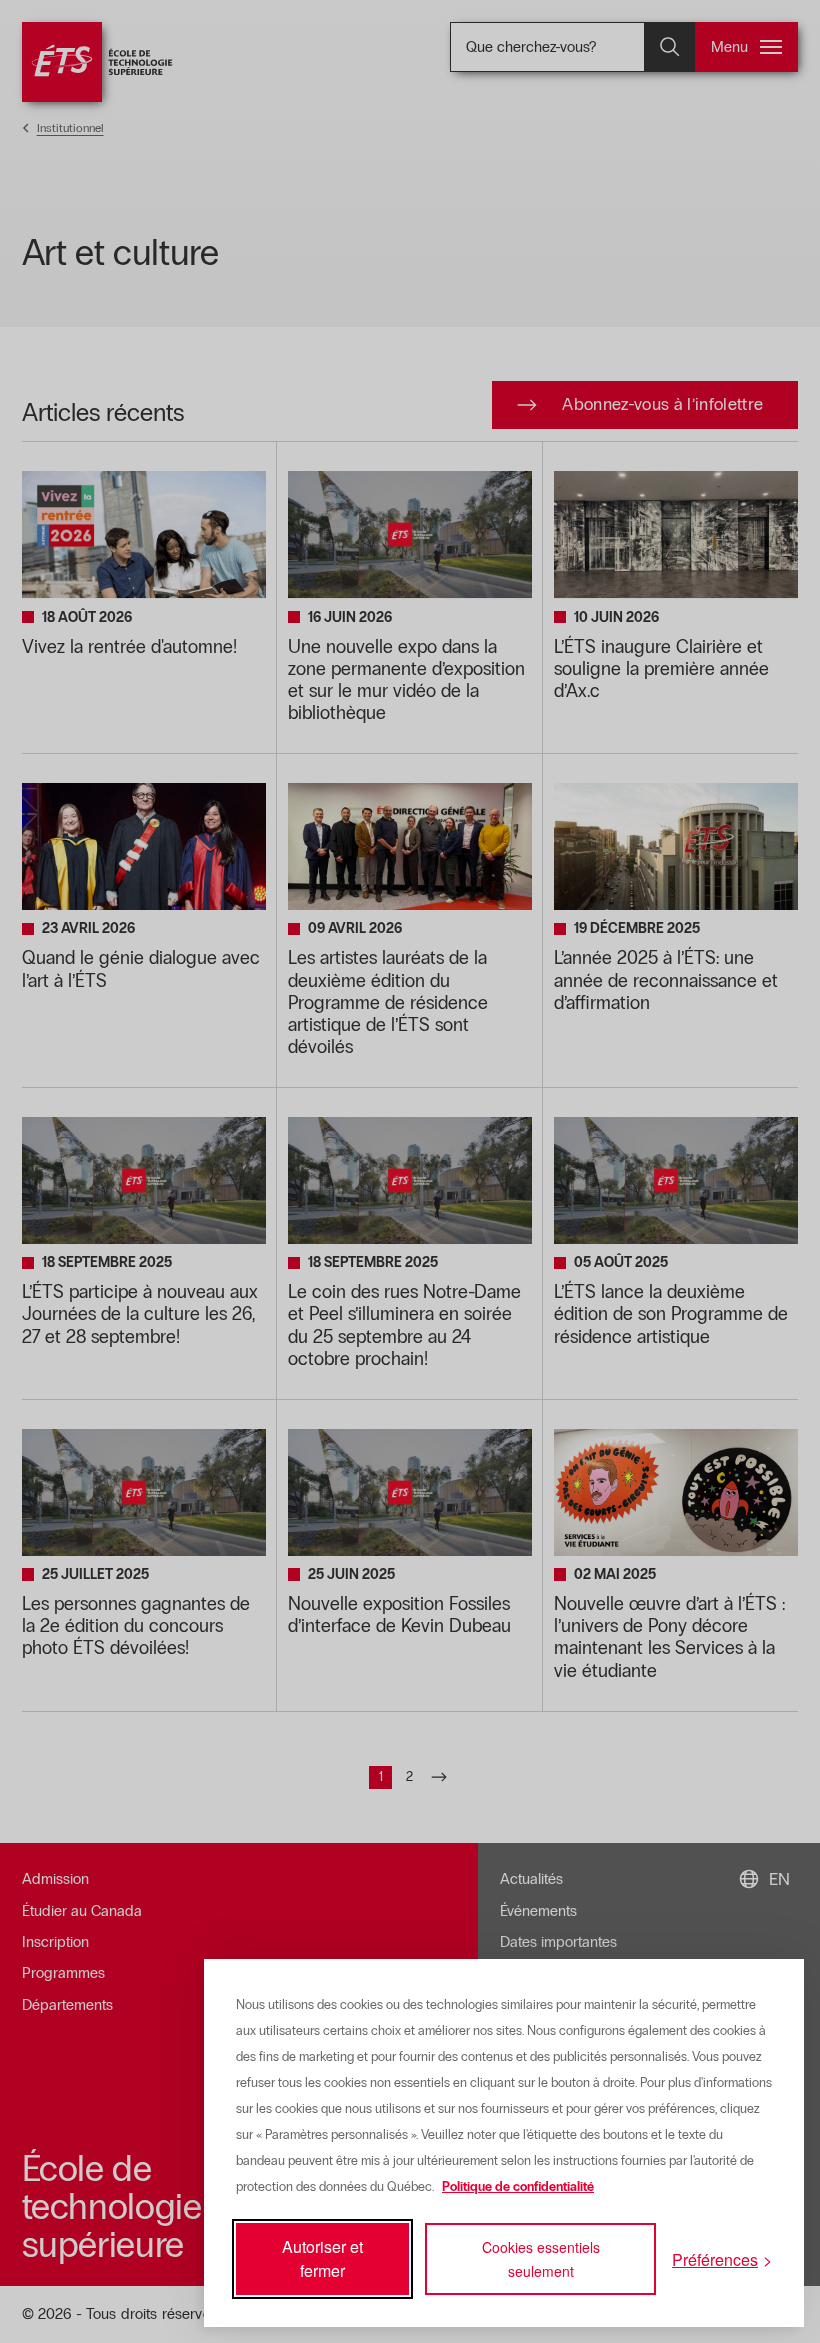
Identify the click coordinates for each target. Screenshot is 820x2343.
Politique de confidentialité (518, 2187)
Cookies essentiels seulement (541, 2259)
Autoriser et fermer (322, 2258)
